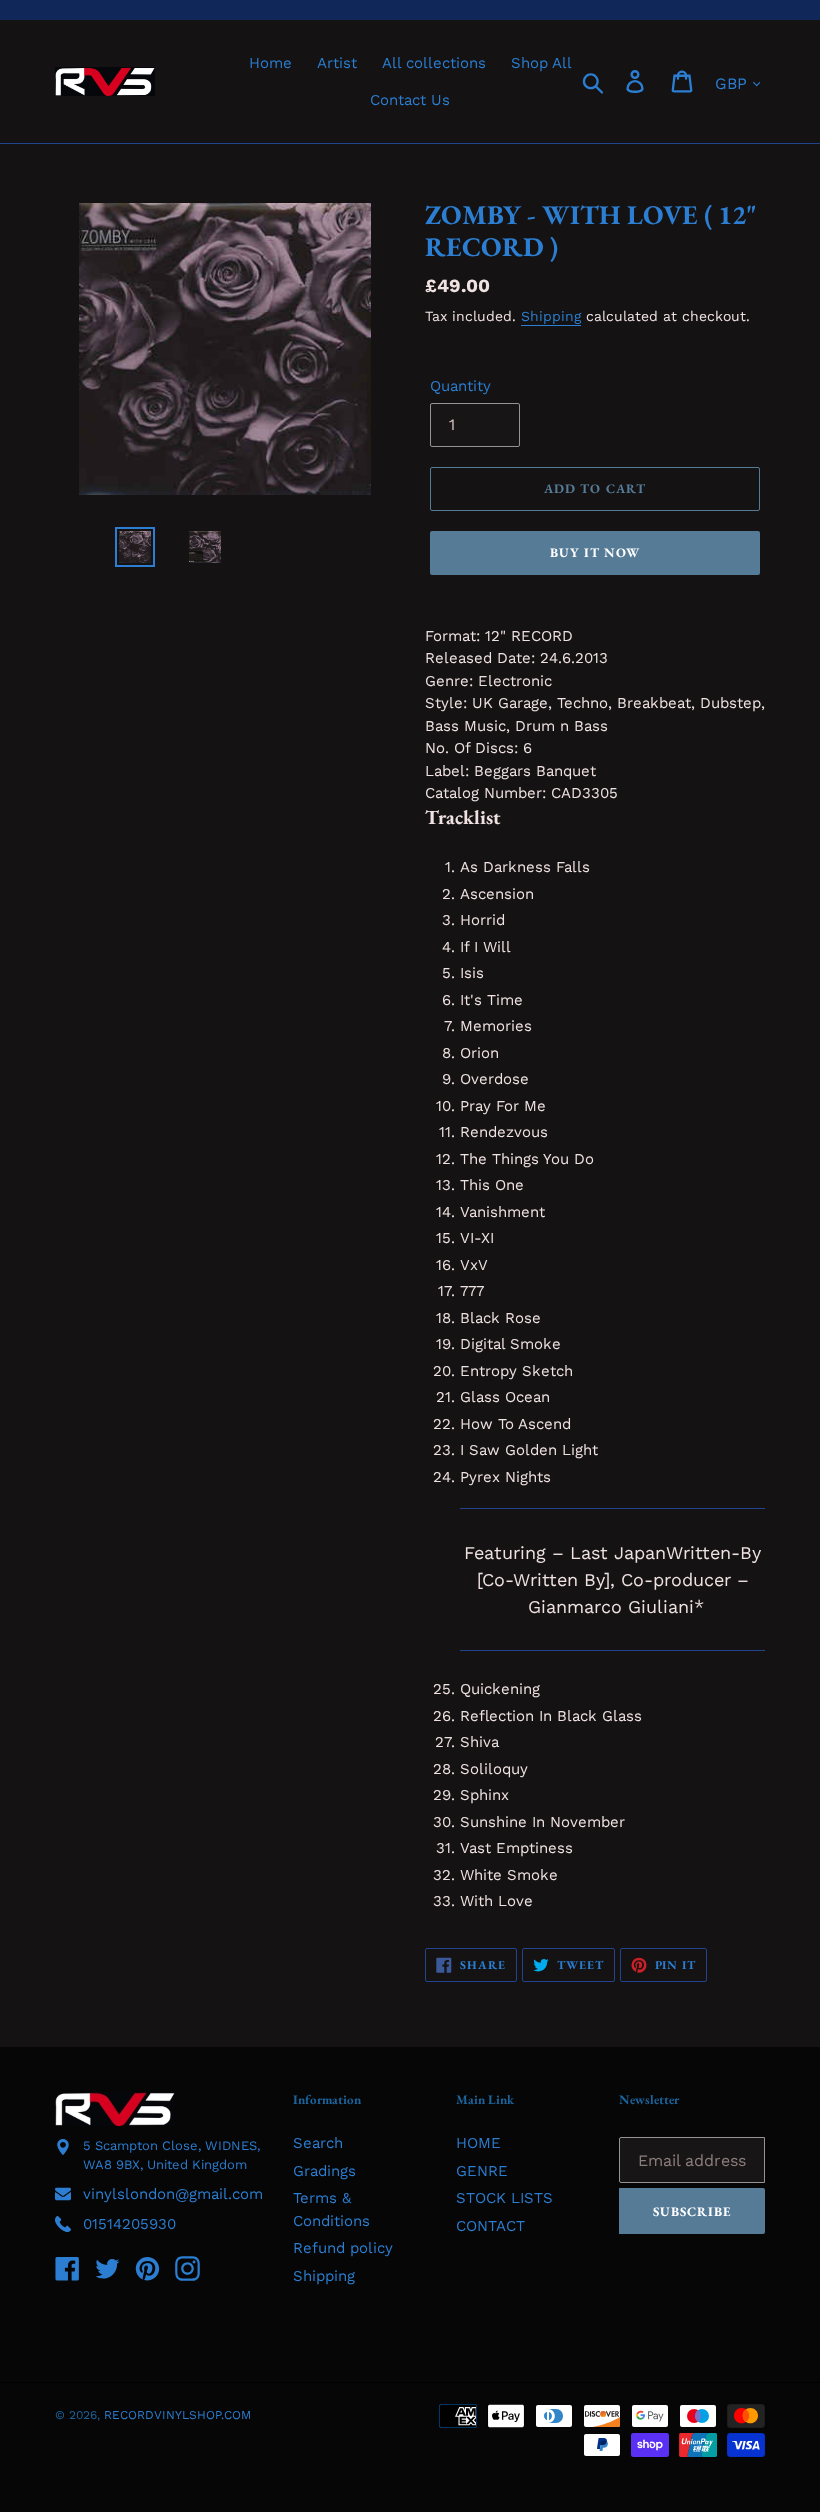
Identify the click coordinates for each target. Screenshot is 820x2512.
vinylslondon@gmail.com (173, 2194)
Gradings (324, 2171)
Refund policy (343, 2248)
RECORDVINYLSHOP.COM (177, 2415)
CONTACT (490, 2226)
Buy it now (595, 552)
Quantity (460, 386)
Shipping (551, 316)
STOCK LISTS (504, 2198)
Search (318, 2143)
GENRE (482, 2171)
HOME (478, 2143)
